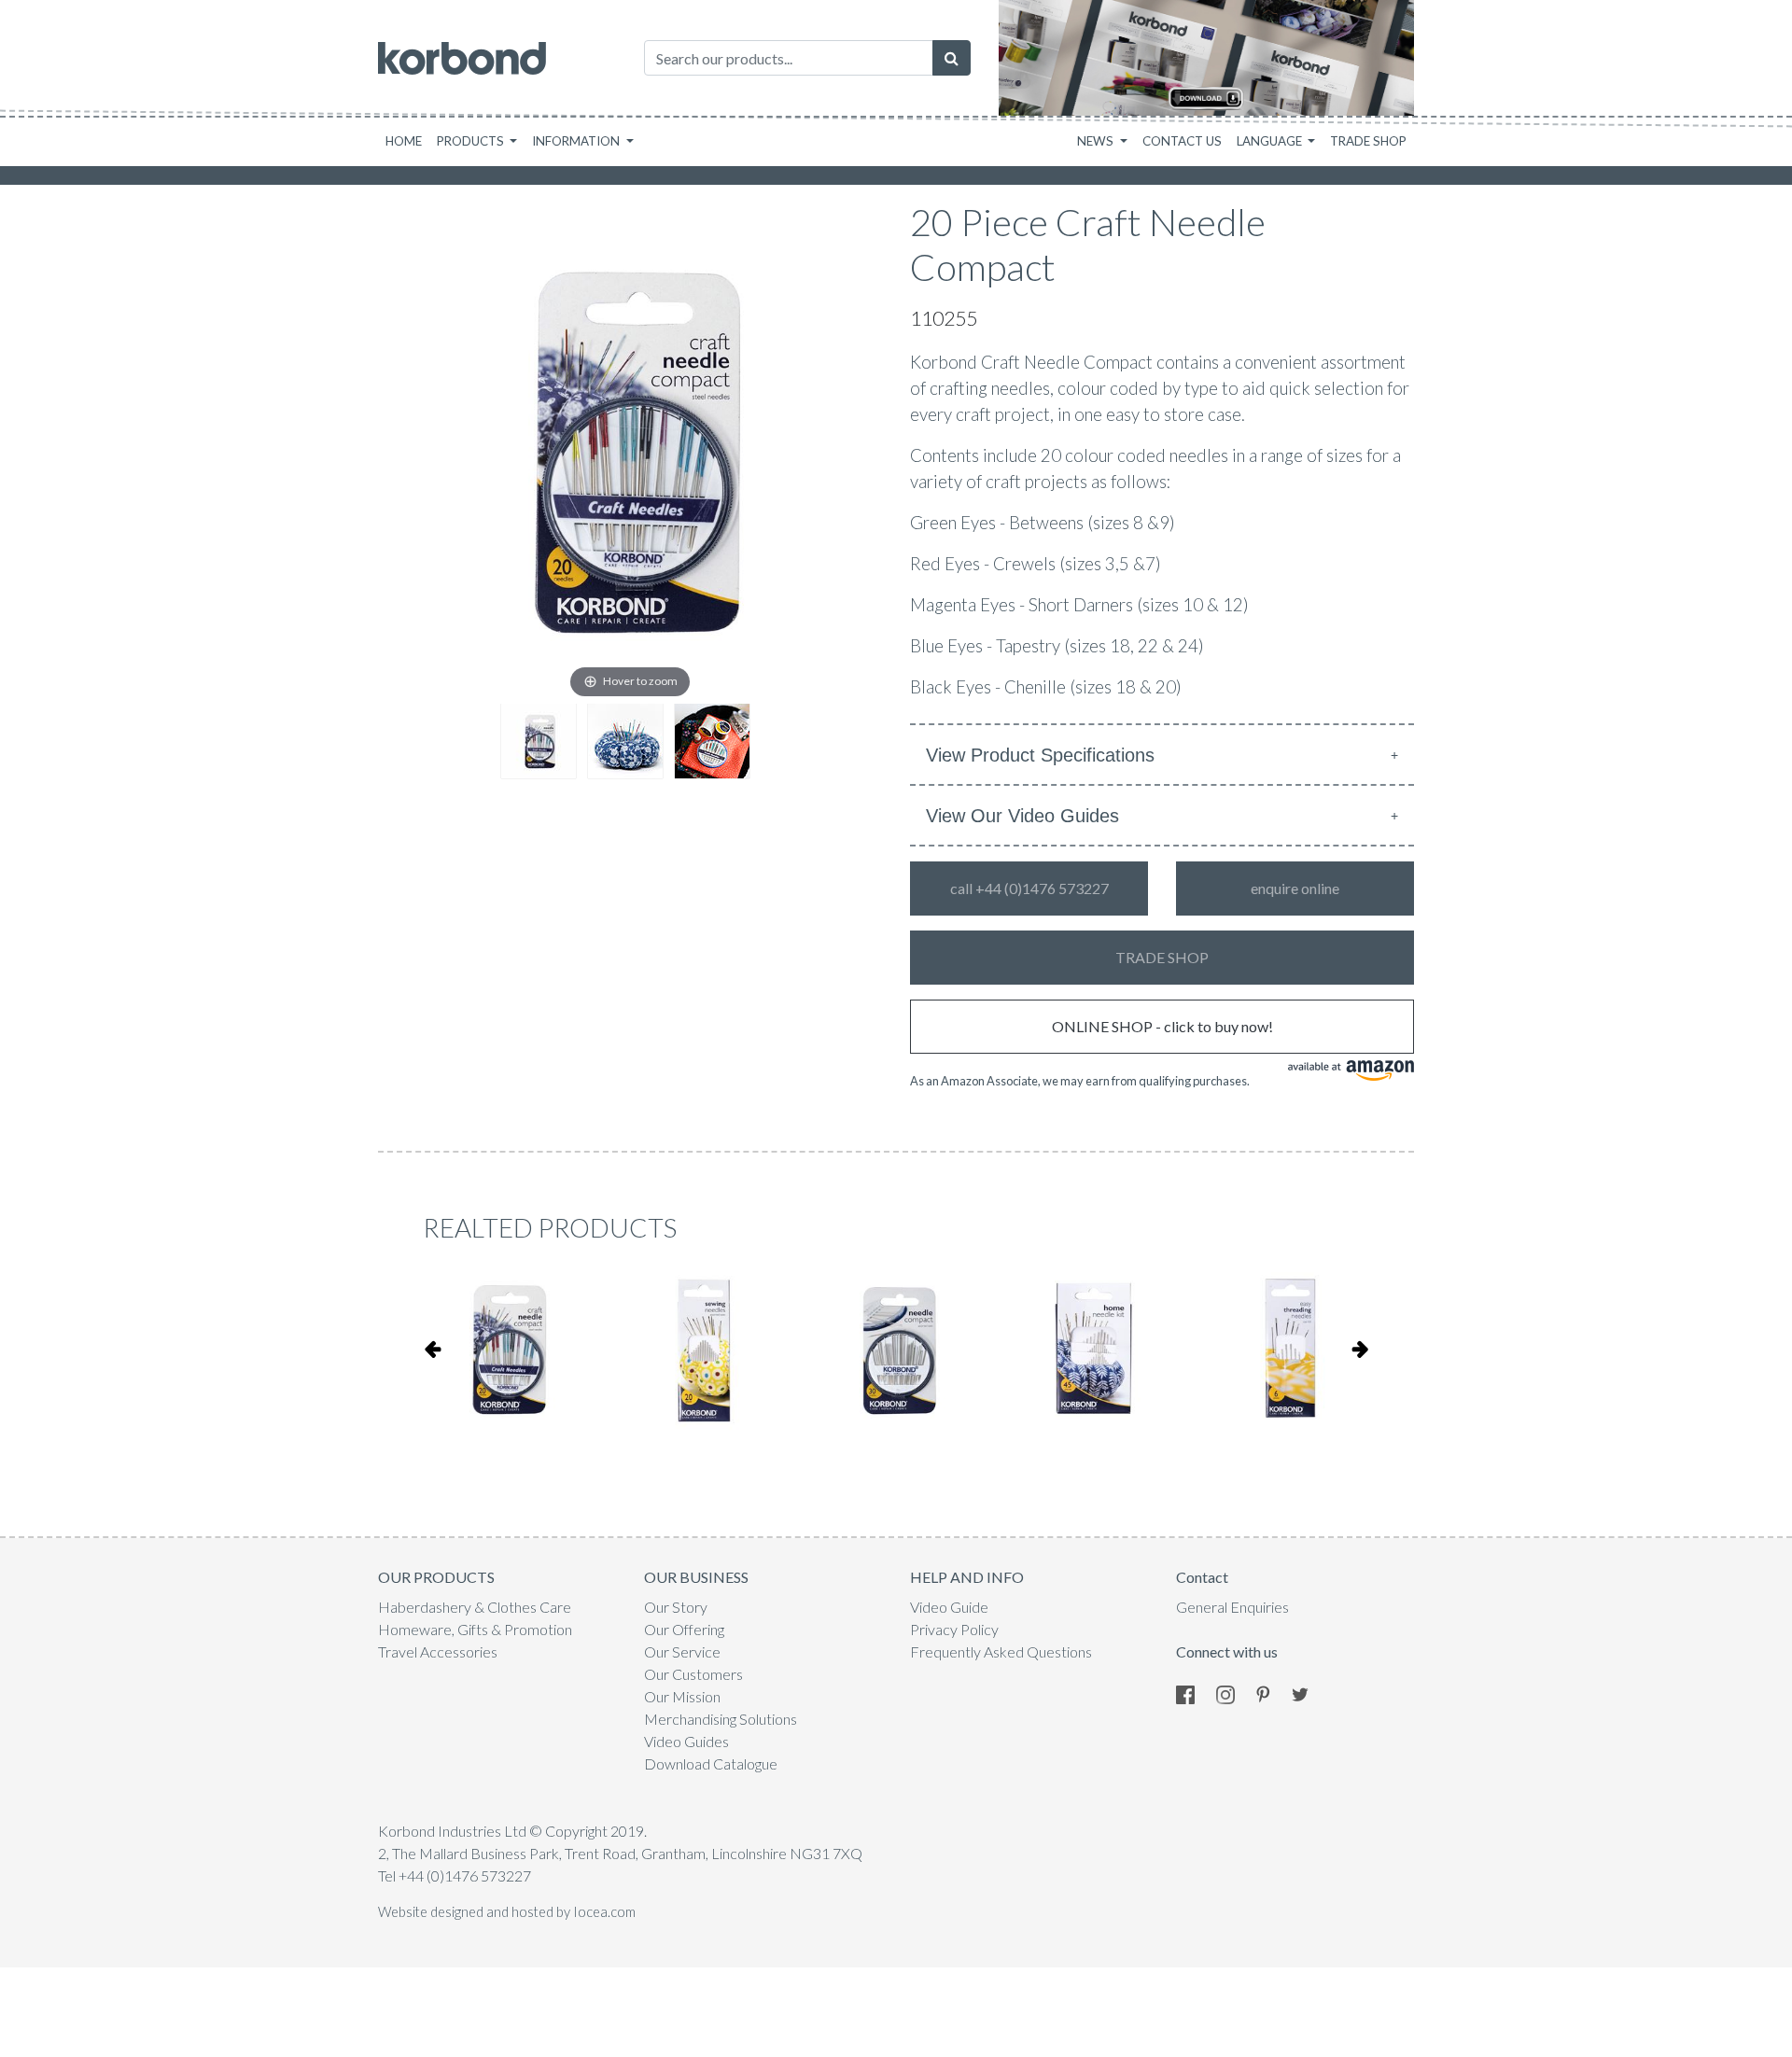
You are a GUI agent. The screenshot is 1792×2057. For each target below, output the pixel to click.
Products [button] (472, 141)
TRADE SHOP (1162, 957)
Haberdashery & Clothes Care (475, 1607)
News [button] (1097, 141)
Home (404, 141)
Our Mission (682, 1696)
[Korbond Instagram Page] (1235, 1693)
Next (1360, 1349)
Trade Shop (1368, 141)
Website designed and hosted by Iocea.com (507, 1912)
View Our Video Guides (1022, 816)
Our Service (682, 1651)
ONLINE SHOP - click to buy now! (1162, 1026)
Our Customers (693, 1674)
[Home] (462, 58)
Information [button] (577, 141)
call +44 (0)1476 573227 (1029, 888)
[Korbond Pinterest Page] (1273, 1693)
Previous (432, 1349)
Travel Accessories (438, 1651)
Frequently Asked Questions (1001, 1651)
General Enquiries (1232, 1607)
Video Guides (686, 1741)
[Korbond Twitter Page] (1309, 1693)
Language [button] (1271, 141)
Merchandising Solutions (721, 1719)
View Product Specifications (1040, 755)
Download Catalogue (711, 1763)
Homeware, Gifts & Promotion (475, 1629)
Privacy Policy (954, 1629)
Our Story (676, 1607)
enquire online (1295, 888)
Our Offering (684, 1629)
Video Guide (949, 1607)
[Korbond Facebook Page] (1195, 1693)
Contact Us (1182, 141)
